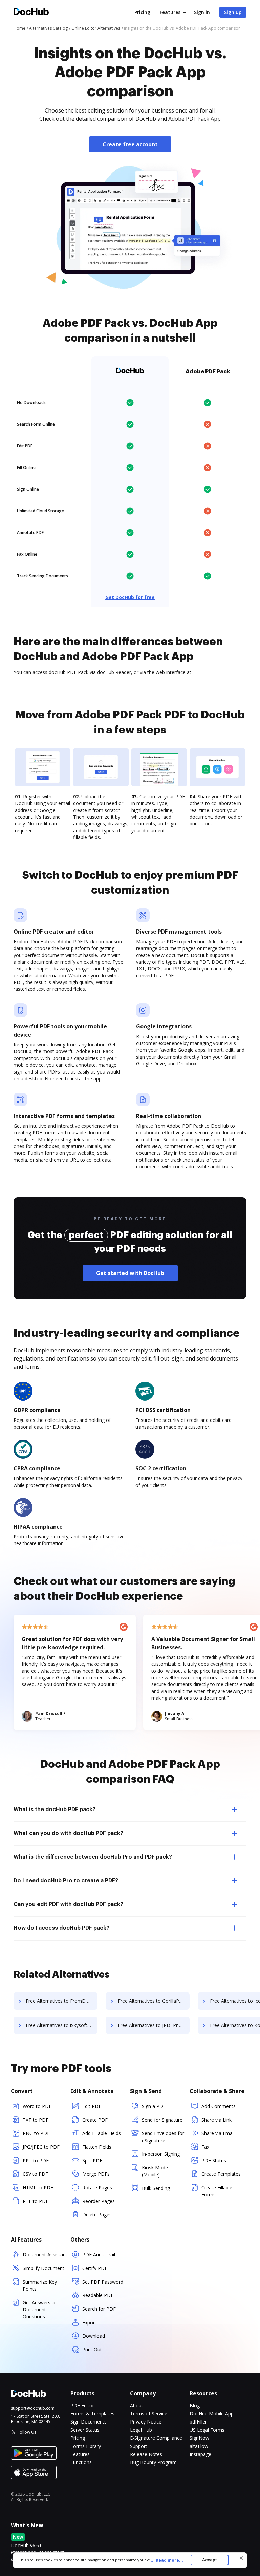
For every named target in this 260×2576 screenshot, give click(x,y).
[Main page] (31, 12)
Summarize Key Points (40, 2285)
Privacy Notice (146, 2422)
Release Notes (146, 2454)
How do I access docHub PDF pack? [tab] (61, 1928)
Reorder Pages (99, 2201)
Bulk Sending (156, 2188)
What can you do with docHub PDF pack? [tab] (68, 1833)
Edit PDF (92, 2106)
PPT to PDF (36, 2160)
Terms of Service (149, 2414)
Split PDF (92, 2160)
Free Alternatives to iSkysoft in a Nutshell (62, 2025)
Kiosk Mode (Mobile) (155, 2171)
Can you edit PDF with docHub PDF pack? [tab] (68, 1904)
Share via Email (218, 2133)
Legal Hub (141, 2430)
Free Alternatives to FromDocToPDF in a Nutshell (62, 2001)
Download (94, 2336)
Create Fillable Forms (217, 2191)
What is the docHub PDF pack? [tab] (55, 1810)
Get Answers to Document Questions (40, 2309)
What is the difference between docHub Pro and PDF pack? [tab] (93, 1857)
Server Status (85, 2430)
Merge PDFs (96, 2174)
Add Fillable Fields (102, 2133)
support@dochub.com (33, 2408)
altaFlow (199, 2446)
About (137, 2405)
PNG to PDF (36, 2133)
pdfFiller (198, 2422)
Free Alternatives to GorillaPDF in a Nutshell (154, 2001)
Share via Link (216, 2120)
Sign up (233, 12)
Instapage (200, 2454)
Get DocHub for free (130, 597)
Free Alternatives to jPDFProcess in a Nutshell (154, 2025)
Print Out (92, 2349)
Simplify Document (44, 2268)
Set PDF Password (103, 2282)
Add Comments (219, 2106)
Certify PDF (95, 2268)
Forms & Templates (92, 2414)
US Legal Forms (207, 2430)
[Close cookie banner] (241, 2558)
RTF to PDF (36, 2201)
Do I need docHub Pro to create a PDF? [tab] (66, 1881)
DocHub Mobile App (212, 2414)
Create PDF (95, 2120)
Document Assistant (45, 2255)
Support (139, 2446)
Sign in (202, 12)
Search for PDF (99, 2309)
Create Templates (221, 2174)
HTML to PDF (38, 2187)
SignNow (199, 2438)
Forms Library (86, 2446)
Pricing (142, 12)
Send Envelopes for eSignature (163, 2137)
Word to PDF (37, 2106)
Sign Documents (89, 2422)
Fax (205, 2147)
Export (89, 2322)
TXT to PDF (36, 2120)
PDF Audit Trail (99, 2255)
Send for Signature (162, 2120)
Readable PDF (98, 2295)
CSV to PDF (35, 2174)
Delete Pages (97, 2215)
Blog (195, 2405)
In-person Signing (161, 2154)
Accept (209, 2560)
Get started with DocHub (130, 1273)
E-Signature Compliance (156, 2438)
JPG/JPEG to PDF (41, 2147)
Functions (81, 2462)
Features (170, 12)
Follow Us (27, 2432)
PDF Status (214, 2160)
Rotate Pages (97, 2187)
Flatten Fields (97, 2147)
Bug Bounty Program (153, 2462)
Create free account (130, 144)
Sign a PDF (154, 2106)
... (167, 2560)
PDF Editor (82, 2405)
